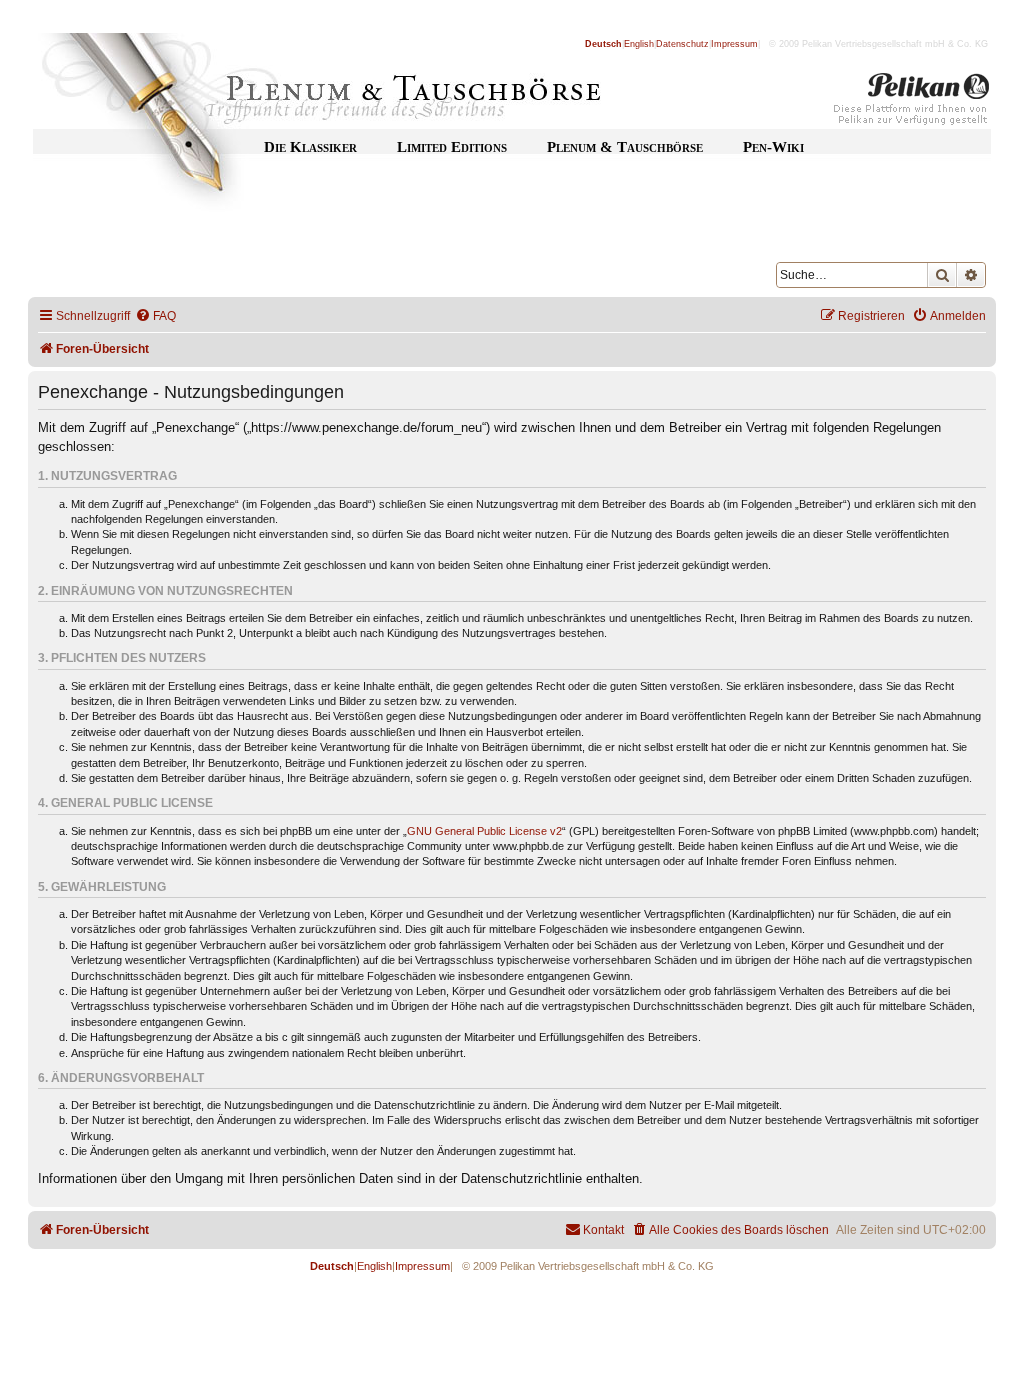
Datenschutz (682, 44)
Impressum (734, 44)
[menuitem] (155, 316)
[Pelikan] (912, 103)
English (639, 44)
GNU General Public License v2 (484, 831)
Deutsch (603, 44)
